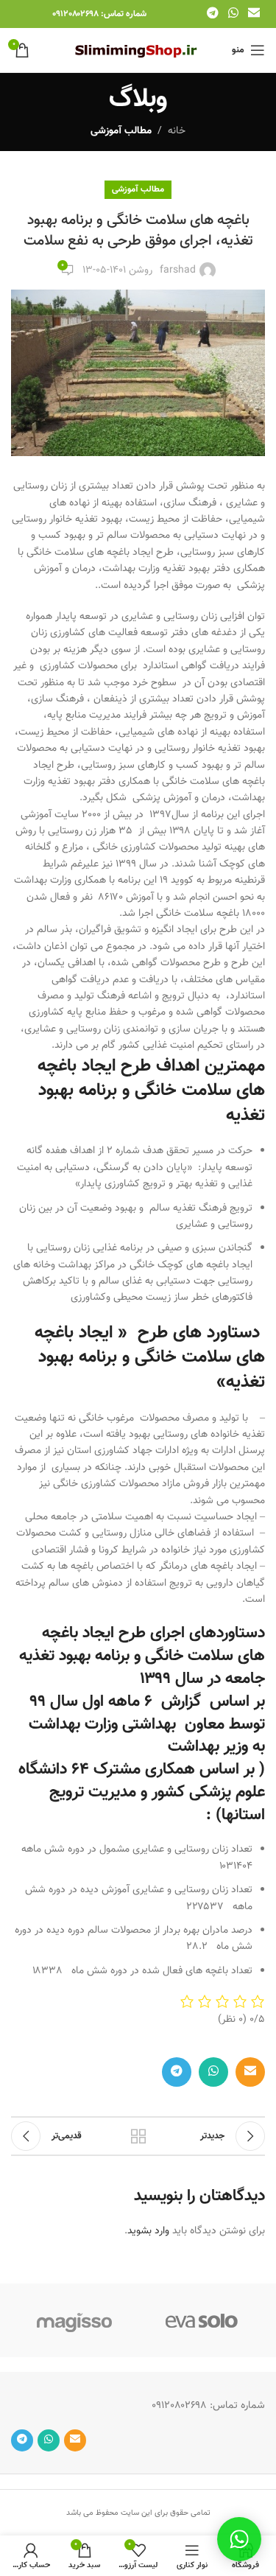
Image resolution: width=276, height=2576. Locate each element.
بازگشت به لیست (138, 2136)
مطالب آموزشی (121, 131)
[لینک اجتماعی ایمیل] (254, 14)
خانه (177, 131)
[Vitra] (202, 2320)
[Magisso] (75, 2320)
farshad (178, 270)
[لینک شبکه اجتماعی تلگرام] (212, 14)
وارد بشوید (148, 2231)
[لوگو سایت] (138, 51)
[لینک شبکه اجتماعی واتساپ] (233, 14)
